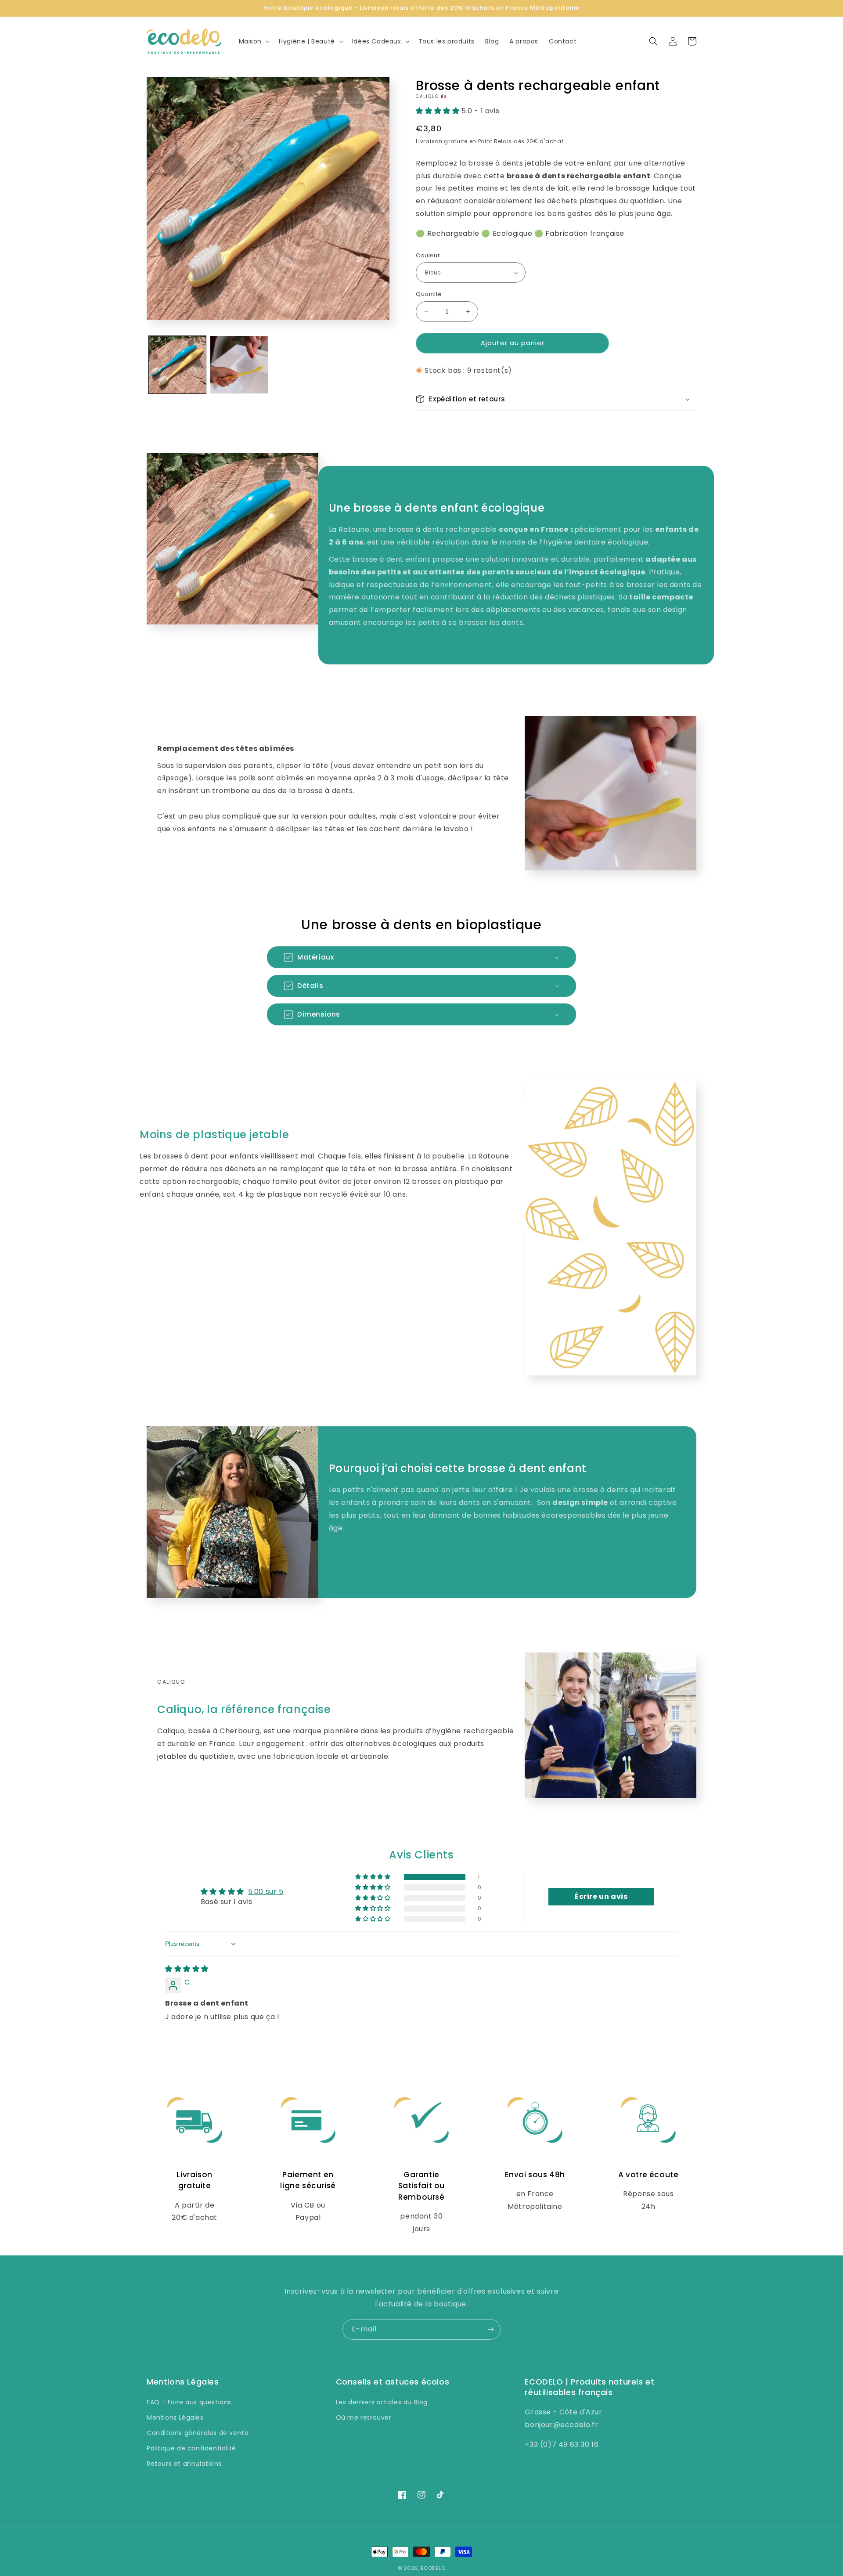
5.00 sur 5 (266, 1892)
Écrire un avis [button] (601, 1896)
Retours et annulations (184, 2464)
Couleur (428, 255)
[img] (187, 1969)
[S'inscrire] (490, 2329)
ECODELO (433, 2568)
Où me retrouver (364, 2417)
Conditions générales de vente (198, 2433)
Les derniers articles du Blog (382, 2402)
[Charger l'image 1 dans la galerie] (177, 364)
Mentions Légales (175, 2417)
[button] (254, 41)
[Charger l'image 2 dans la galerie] (239, 364)
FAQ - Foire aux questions (189, 2402)
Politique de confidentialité (191, 2448)
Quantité (429, 294)
